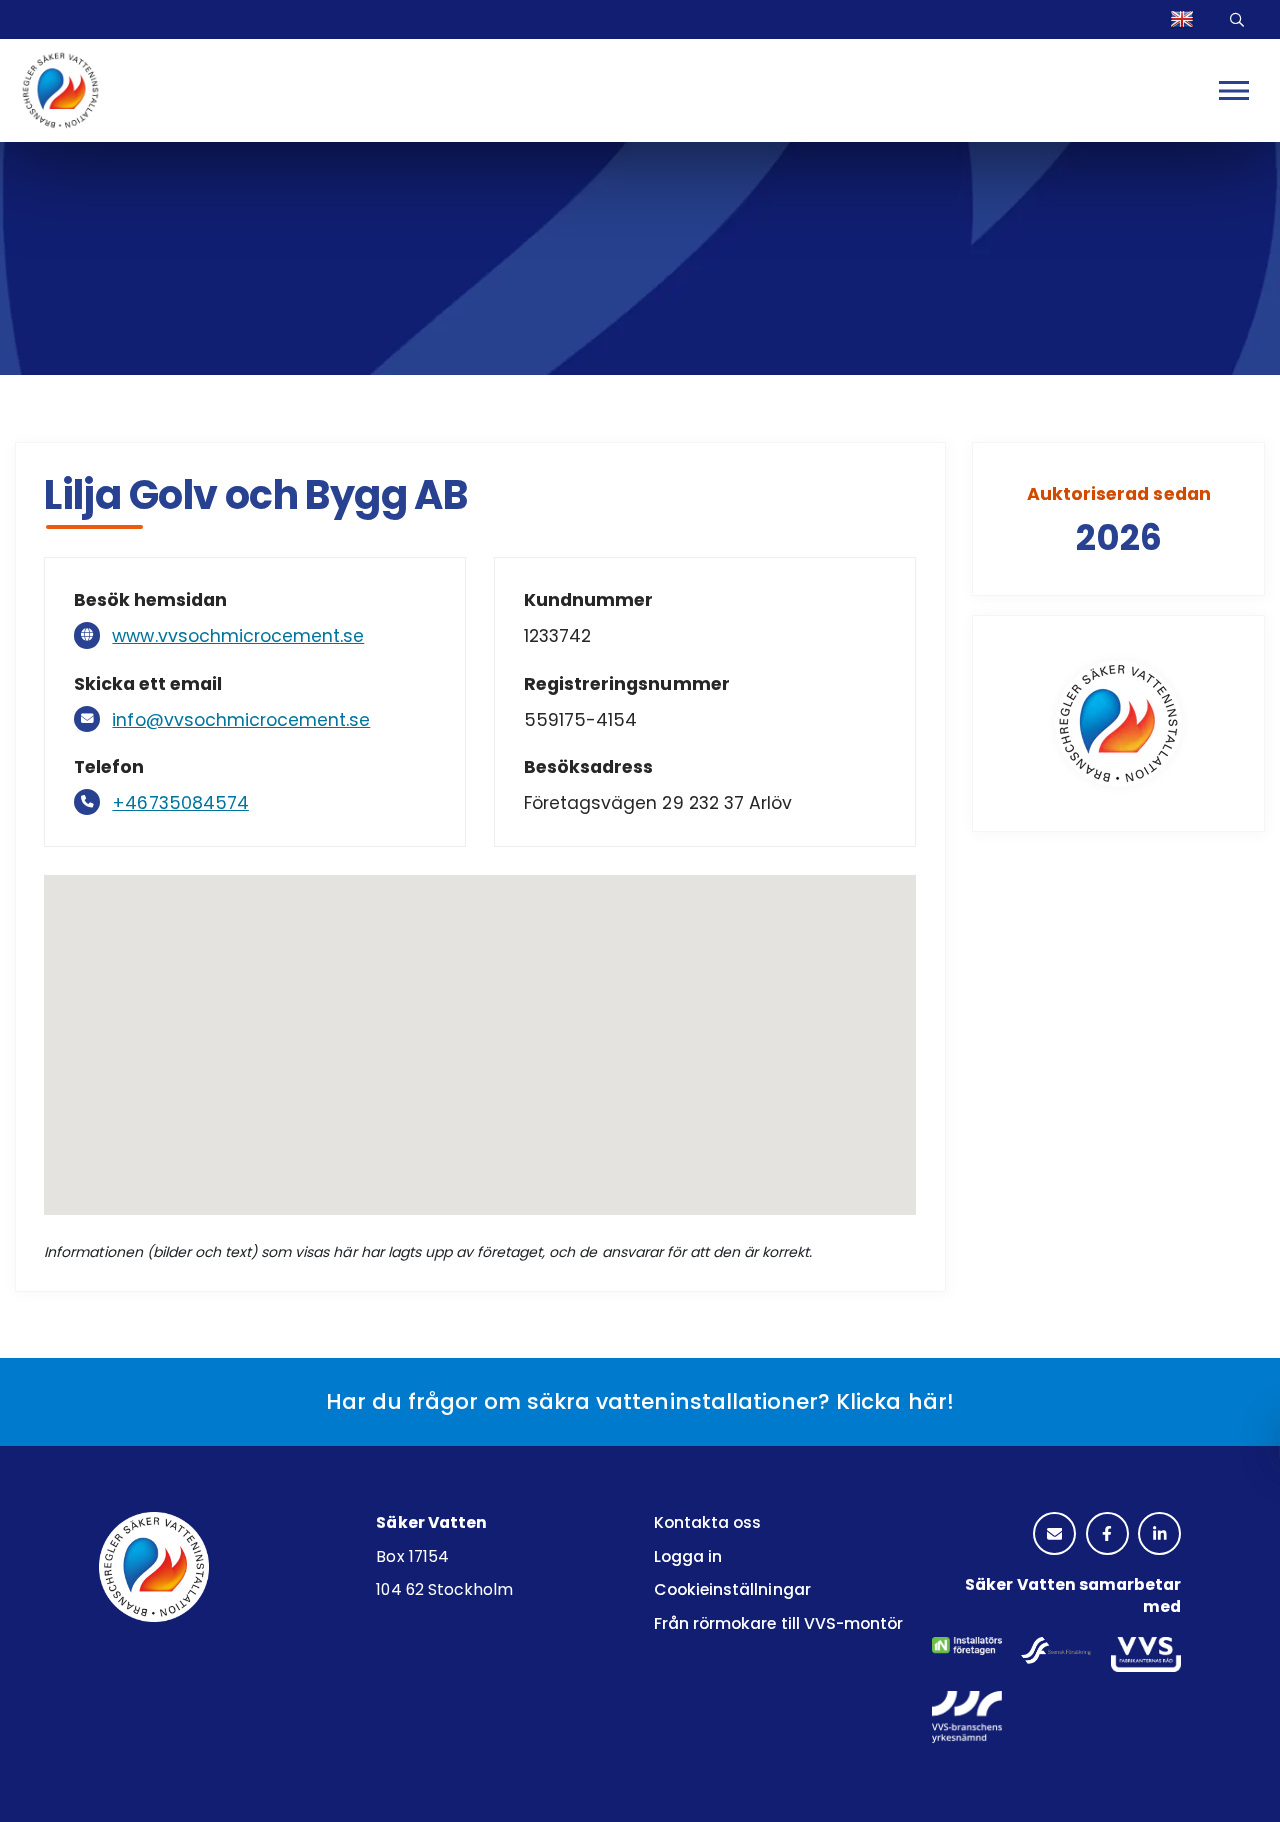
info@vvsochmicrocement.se (241, 720)
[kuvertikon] (1054, 1534)
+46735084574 (180, 803)
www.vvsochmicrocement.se (238, 636)
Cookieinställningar (732, 1589)
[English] (1185, 19)
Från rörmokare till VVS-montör (778, 1623)
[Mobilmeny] (1234, 90)
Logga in (688, 1556)
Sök (1240, 19)
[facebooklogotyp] (1107, 1534)
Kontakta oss (707, 1522)
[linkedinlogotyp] (1159, 1534)
